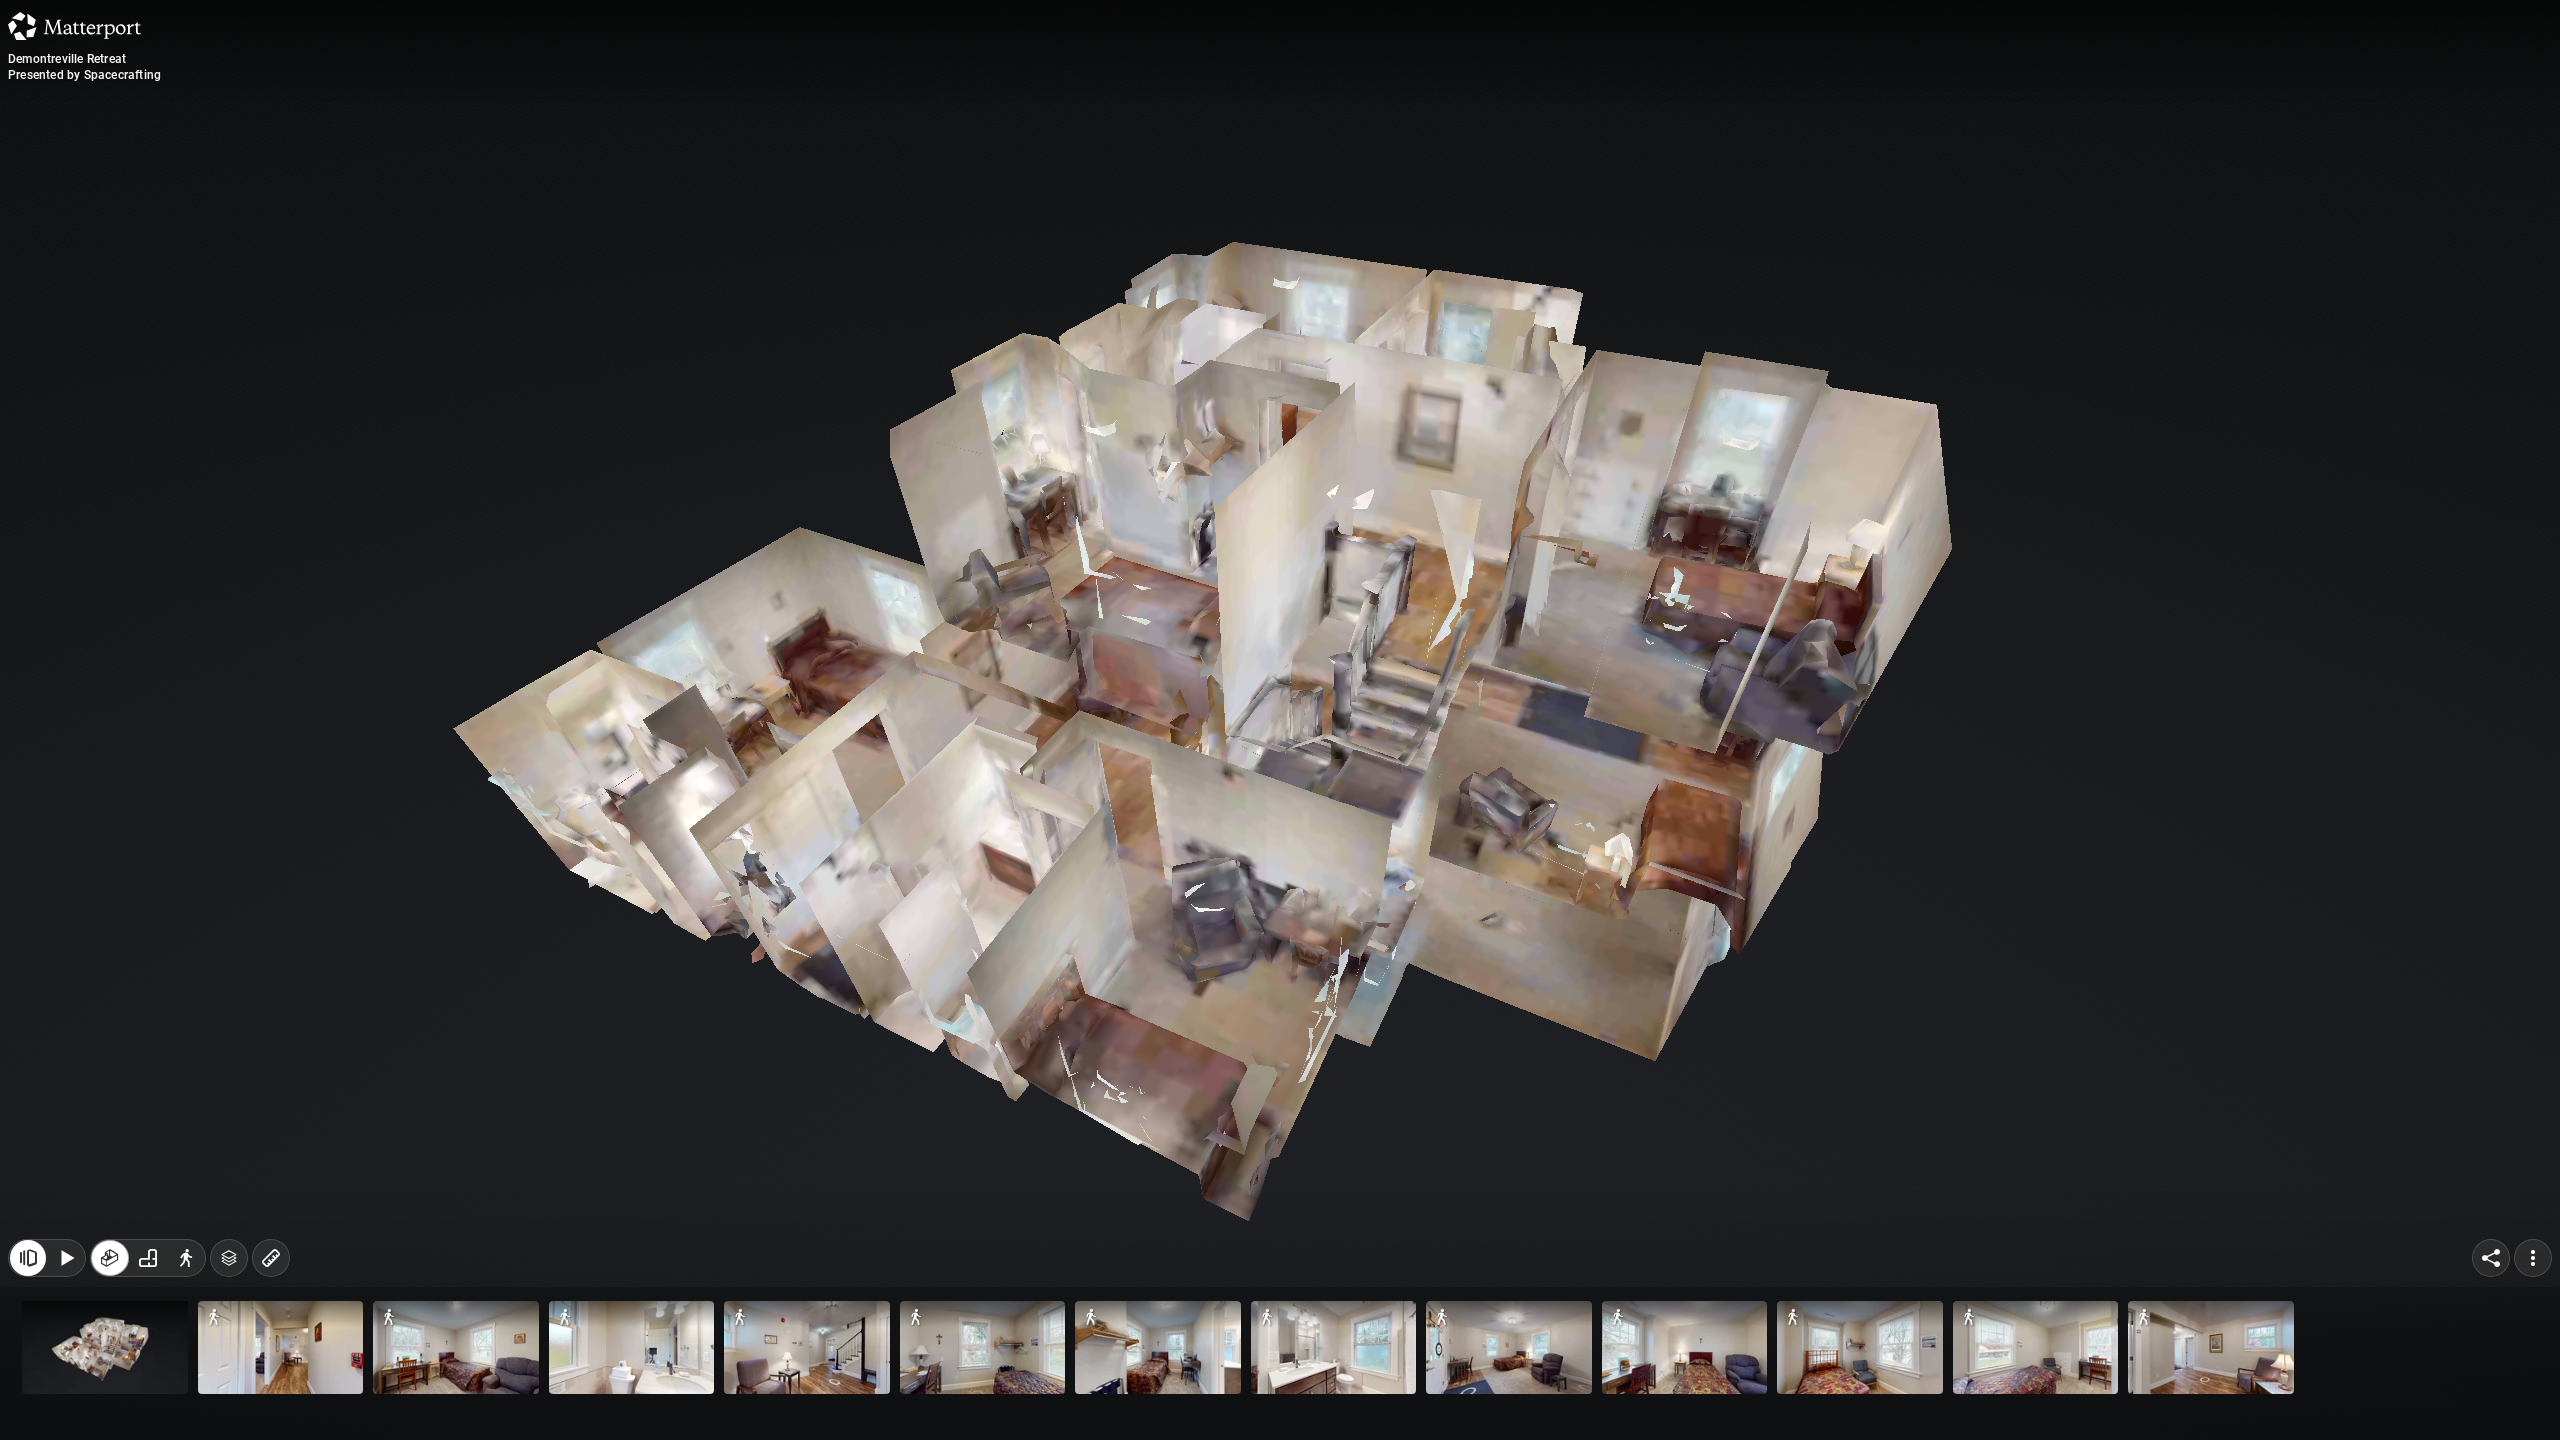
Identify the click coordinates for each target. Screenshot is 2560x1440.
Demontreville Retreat (67, 59)
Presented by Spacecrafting (84, 75)
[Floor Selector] (229, 1398)
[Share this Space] (2491, 1398)
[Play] (66, 1398)
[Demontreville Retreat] (1280, 720)
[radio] (110, 1398)
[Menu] (2533, 1398)
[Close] (1524, 173)
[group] (148, 1398)
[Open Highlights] (28, 1398)
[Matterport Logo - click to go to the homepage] (74, 26)
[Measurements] (271, 1398)
